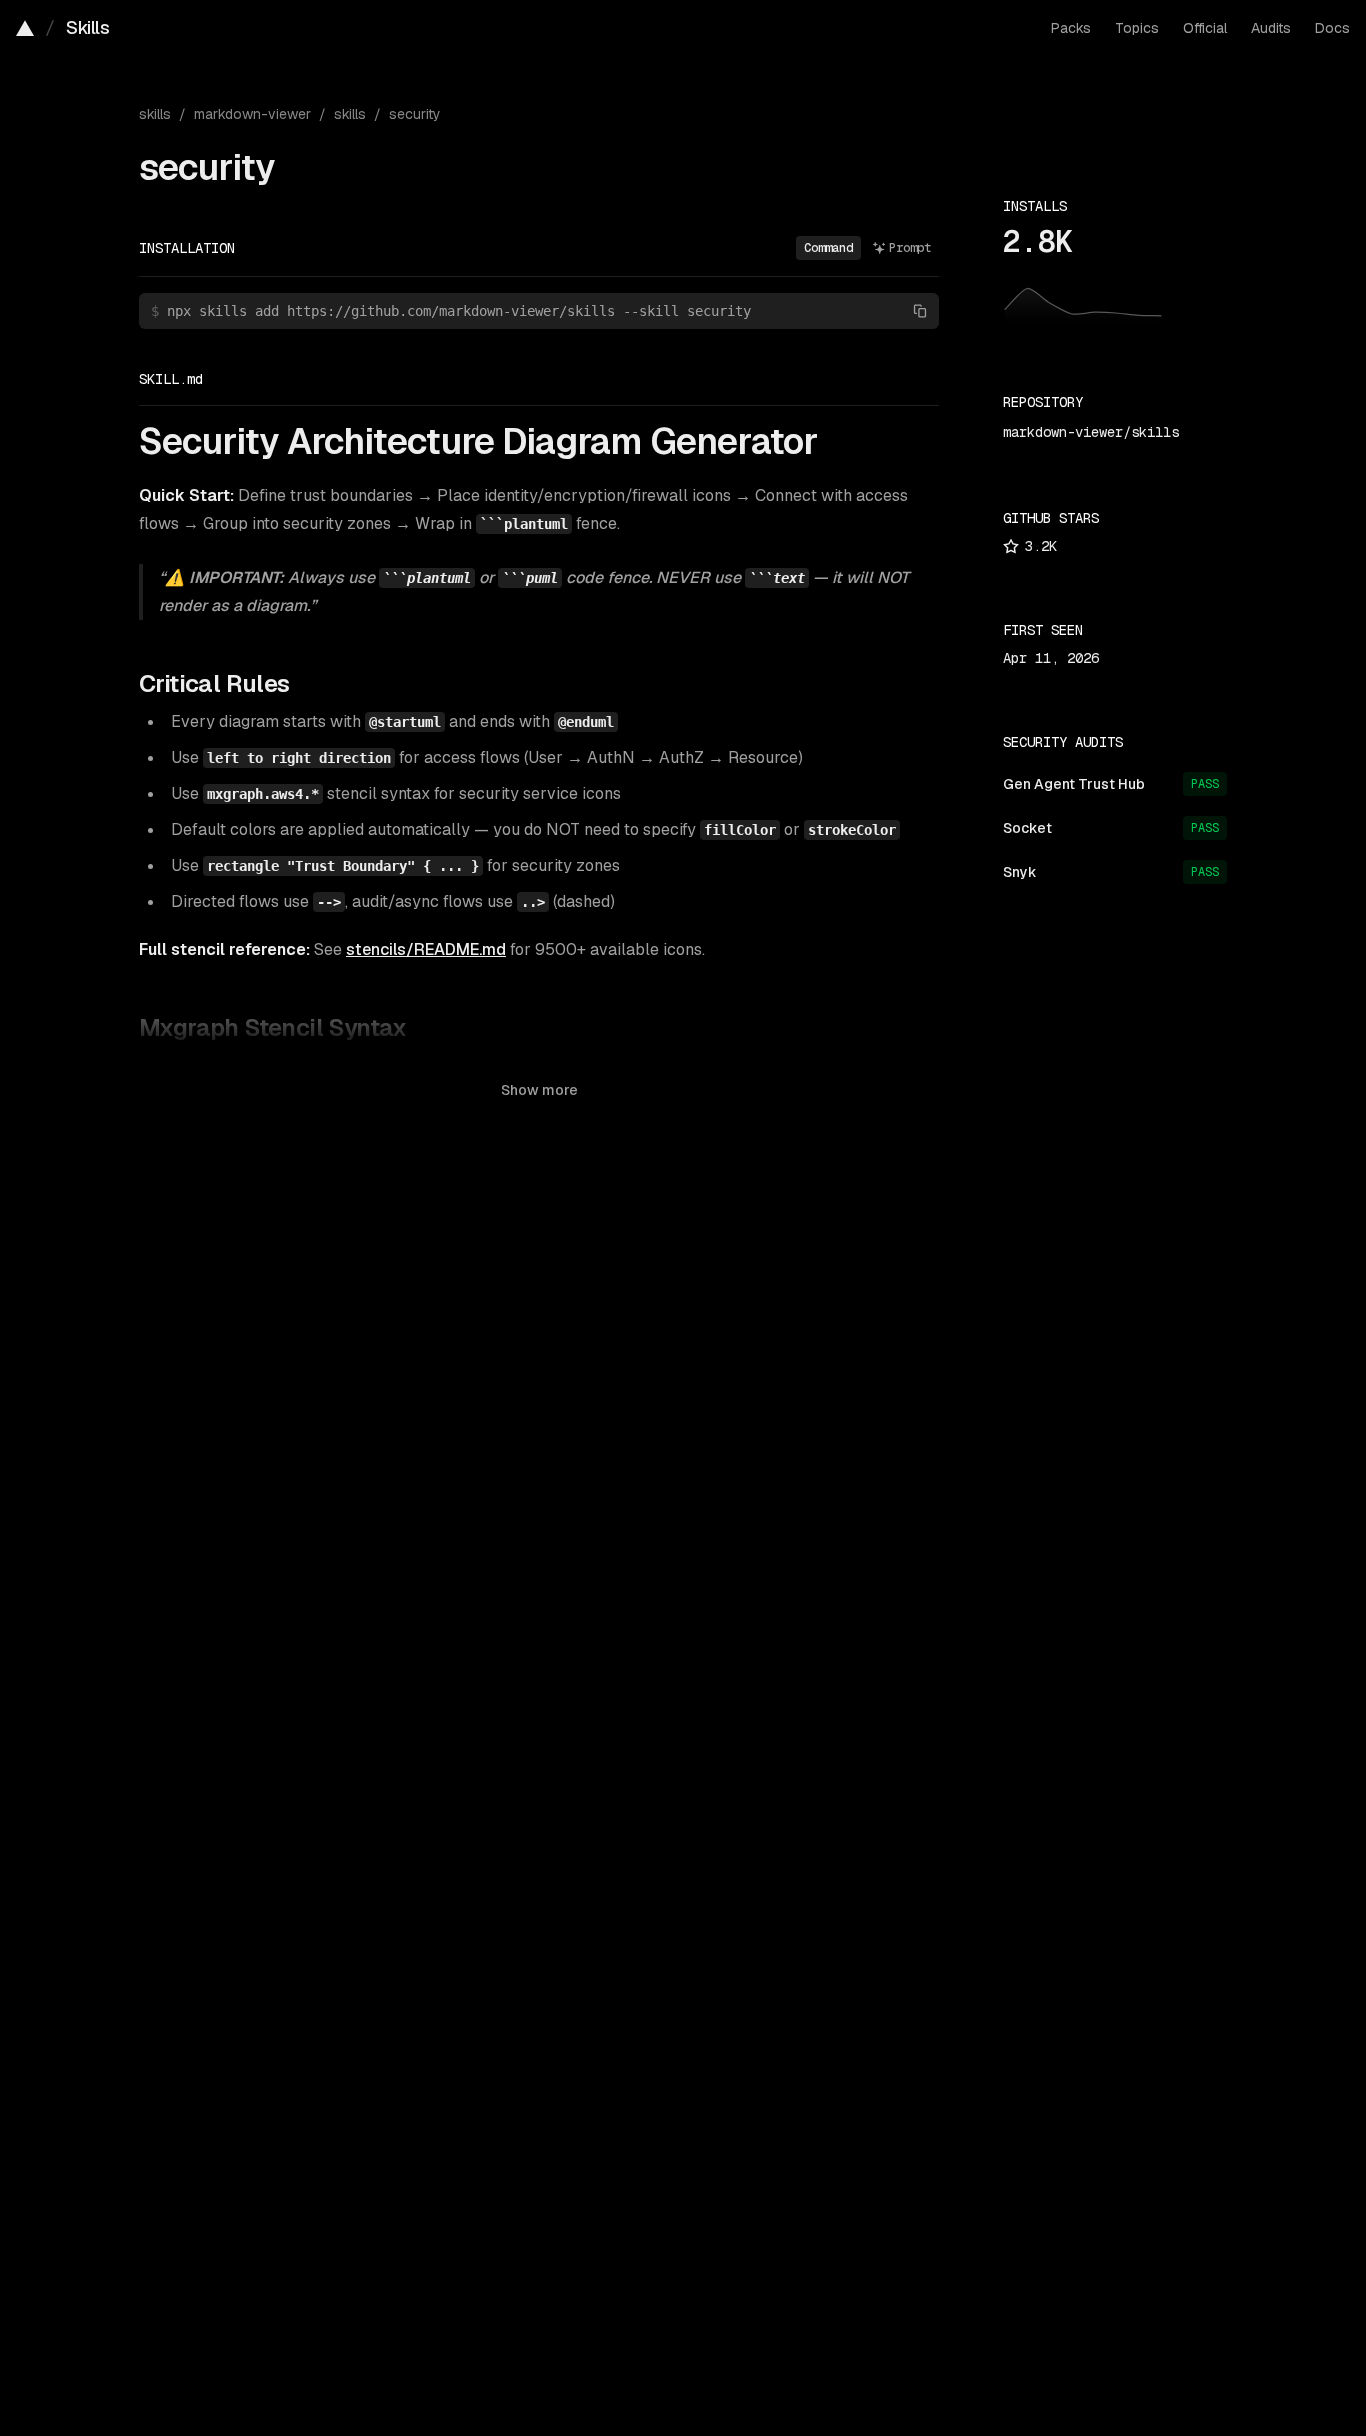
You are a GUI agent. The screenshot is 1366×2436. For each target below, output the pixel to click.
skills (155, 114)
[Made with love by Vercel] (25, 28)
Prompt (910, 248)
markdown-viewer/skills (1091, 432)
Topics (1137, 28)
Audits (1271, 28)
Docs (1332, 28)
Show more (539, 1090)
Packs (1071, 28)
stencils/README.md (426, 949)
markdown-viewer (252, 114)
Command (828, 248)
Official (1205, 28)
